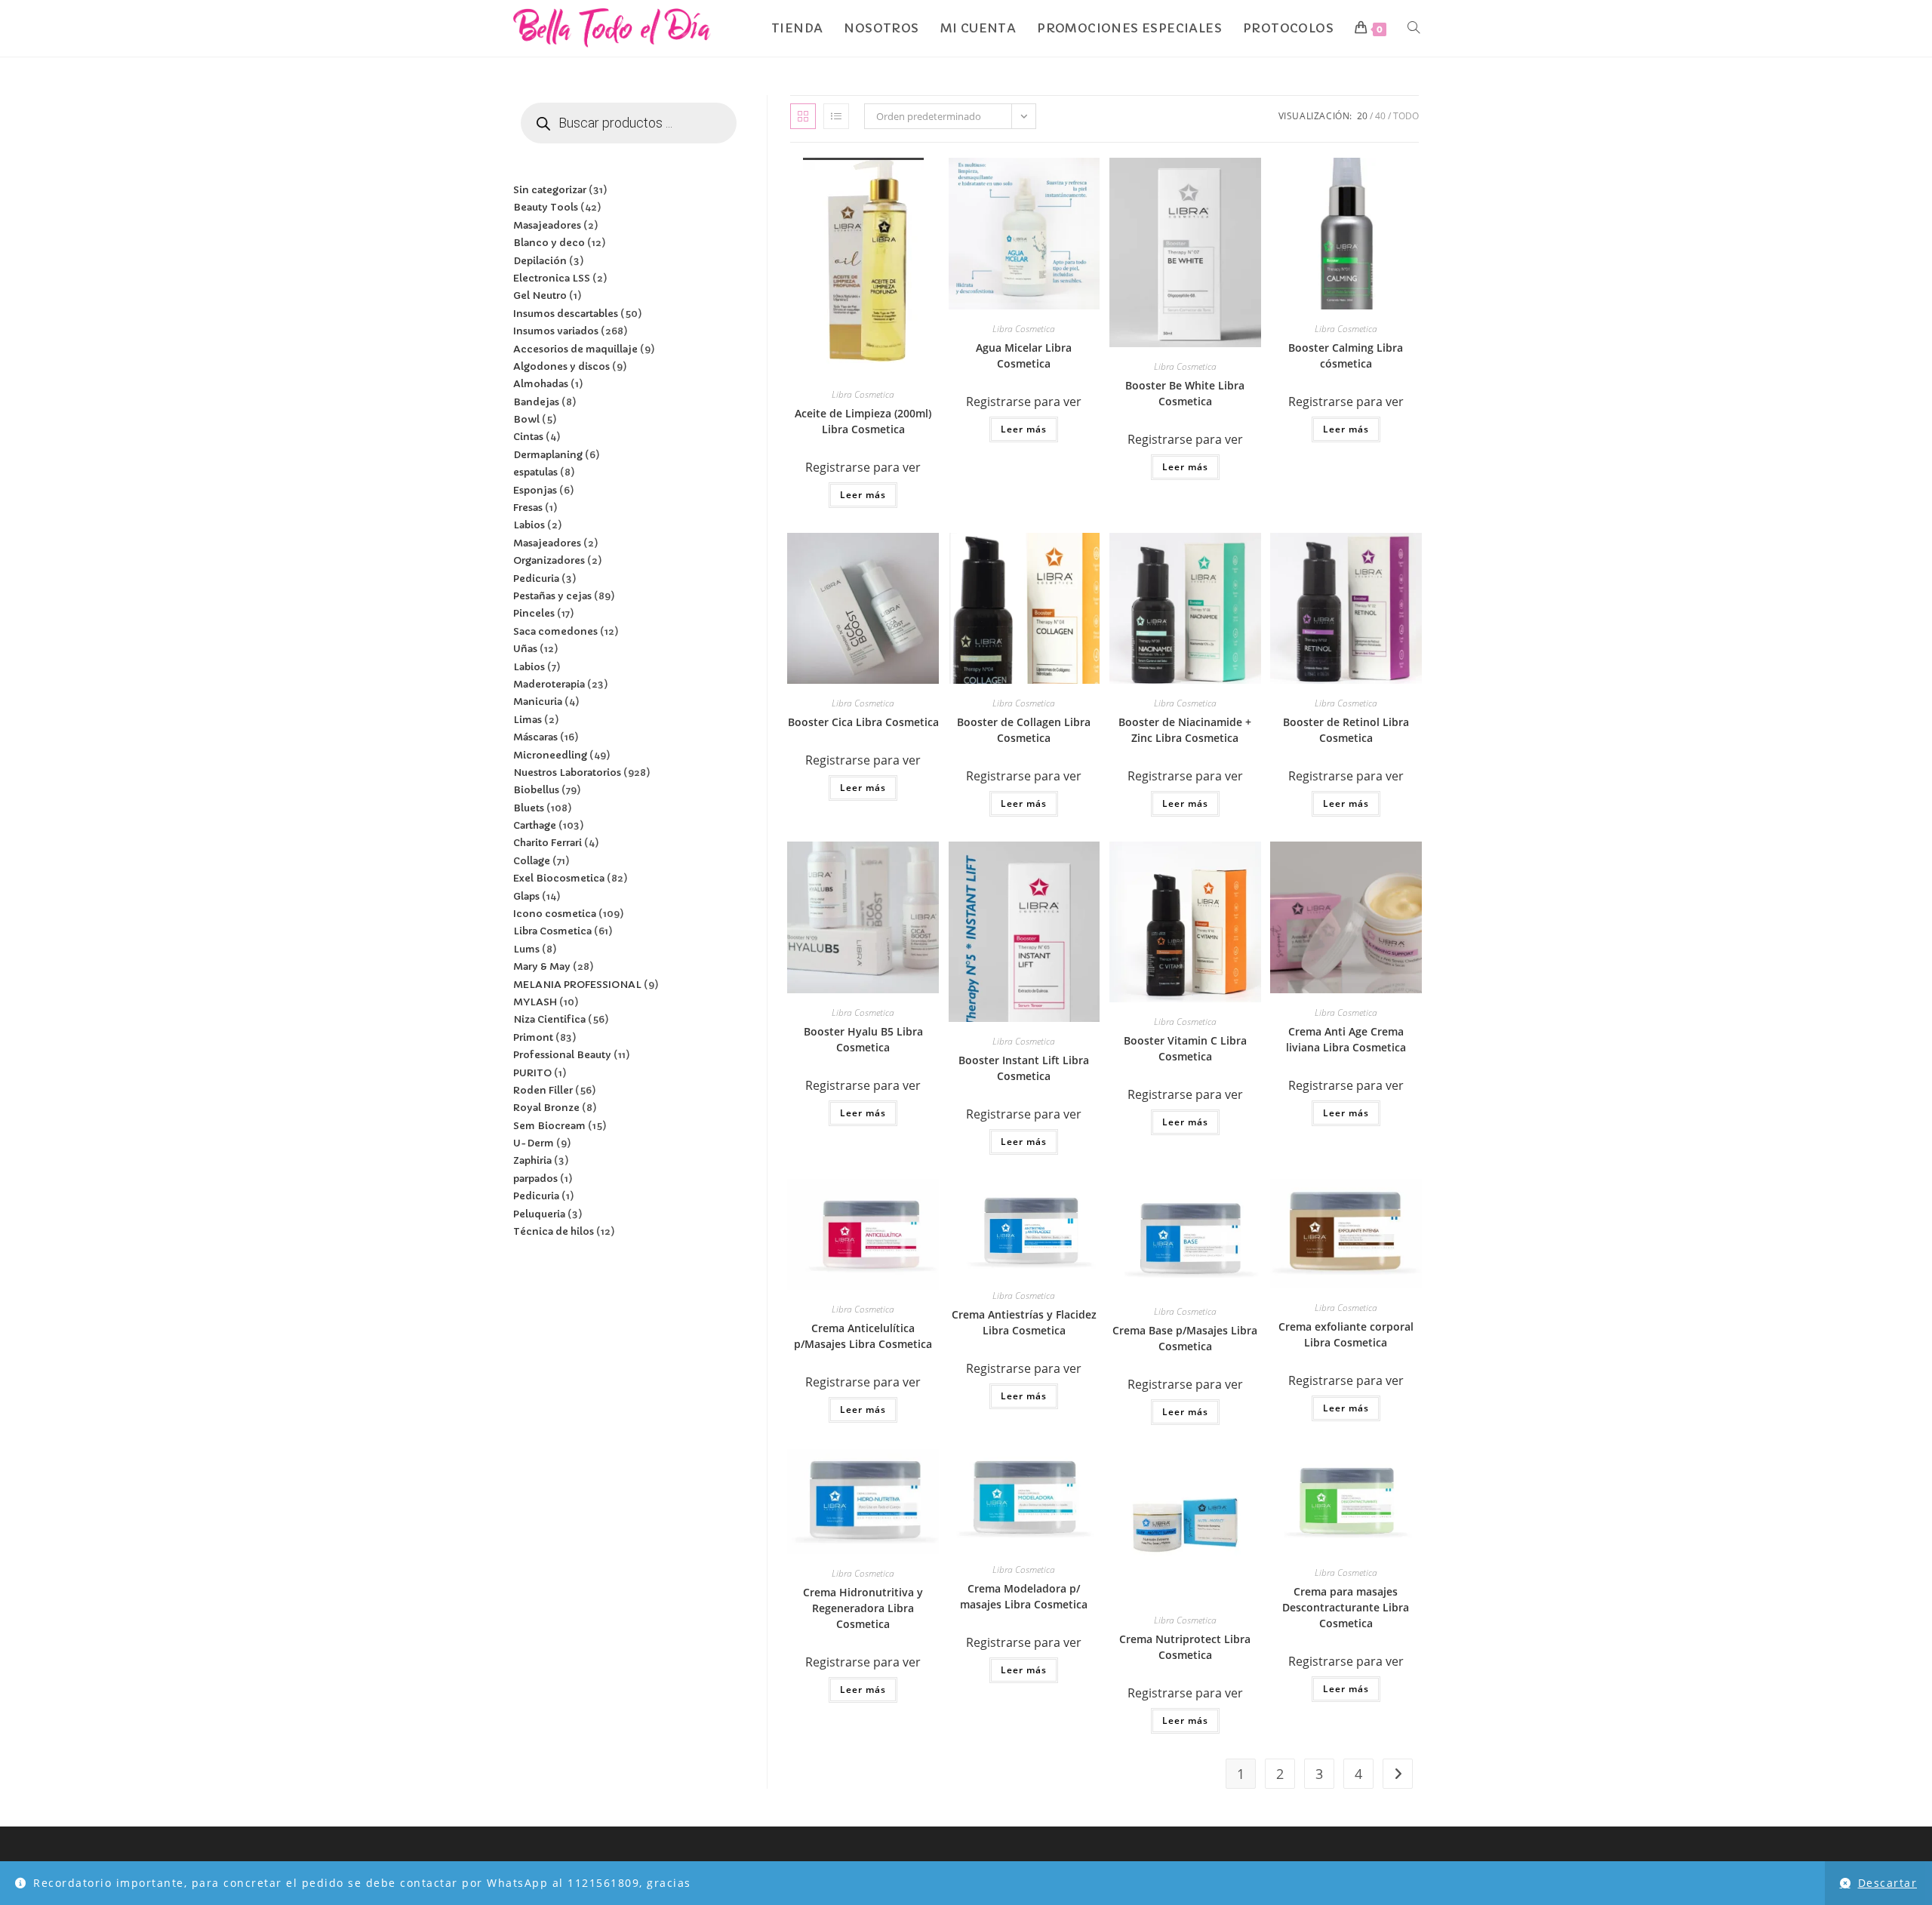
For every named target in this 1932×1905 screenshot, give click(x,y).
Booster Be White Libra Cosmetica (1185, 393)
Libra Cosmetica (863, 394)
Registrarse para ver (863, 467)
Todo (1406, 116)
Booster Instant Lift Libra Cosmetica (1024, 1068)
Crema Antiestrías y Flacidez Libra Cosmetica (1024, 1322)
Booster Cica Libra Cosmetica (863, 722)
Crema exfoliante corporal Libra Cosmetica (1346, 1334)
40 (1380, 116)
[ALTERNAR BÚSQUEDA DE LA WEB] (1414, 28)
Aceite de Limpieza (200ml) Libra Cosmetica (863, 421)
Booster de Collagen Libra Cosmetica (1024, 730)
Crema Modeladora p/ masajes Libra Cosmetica (1024, 1596)
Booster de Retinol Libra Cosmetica (1346, 730)
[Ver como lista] (836, 116)
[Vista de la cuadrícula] (803, 116)
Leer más (863, 495)
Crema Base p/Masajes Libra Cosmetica (1185, 1338)
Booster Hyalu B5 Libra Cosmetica (863, 1039)
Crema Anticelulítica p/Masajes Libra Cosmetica (863, 1336)
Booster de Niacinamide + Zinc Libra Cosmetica (1185, 730)
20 (1362, 116)
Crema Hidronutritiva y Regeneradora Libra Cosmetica (863, 1608)
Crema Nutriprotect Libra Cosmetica (1185, 1647)
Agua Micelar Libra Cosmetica (1024, 355)
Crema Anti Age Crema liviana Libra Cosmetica (1346, 1039)
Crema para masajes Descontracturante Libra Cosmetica (1346, 1607)
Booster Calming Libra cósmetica (1346, 355)
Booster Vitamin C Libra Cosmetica (1185, 1048)
